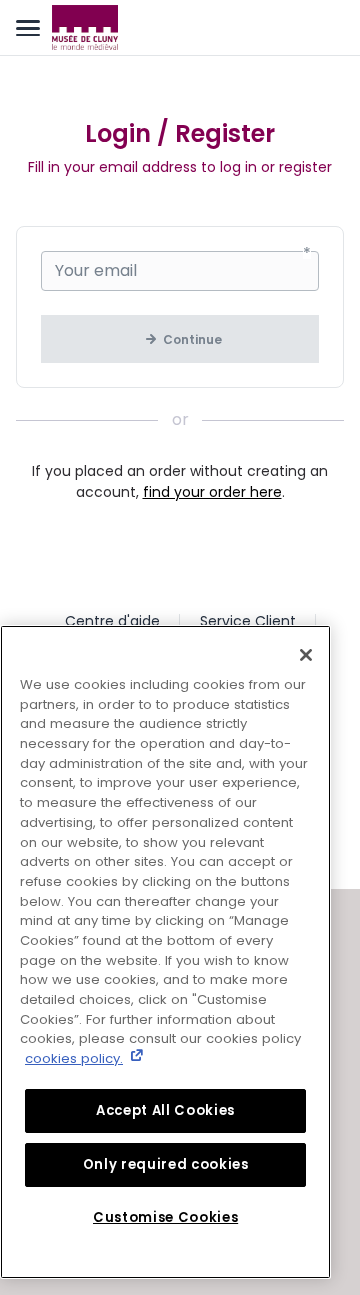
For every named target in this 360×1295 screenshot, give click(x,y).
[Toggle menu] (28, 28)
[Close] (306, 655)
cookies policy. (74, 1058)
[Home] (85, 28)
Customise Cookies (165, 1217)
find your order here (212, 492)
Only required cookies (166, 1164)
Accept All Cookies (165, 1110)
